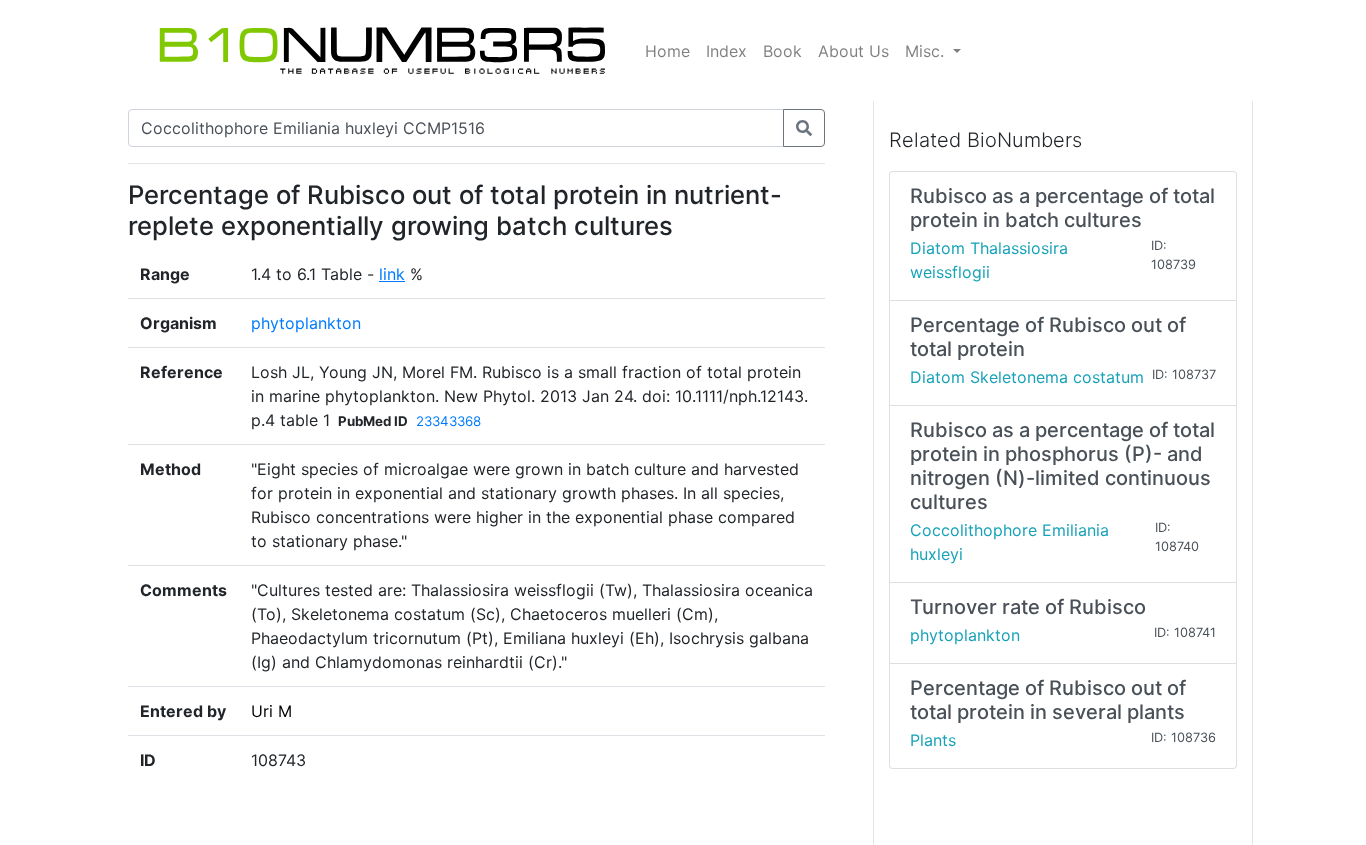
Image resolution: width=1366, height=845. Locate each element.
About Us (853, 51)
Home (667, 51)
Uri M (271, 711)
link (392, 274)
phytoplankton (306, 323)
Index (726, 51)
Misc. (927, 51)
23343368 (448, 421)
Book (782, 51)
